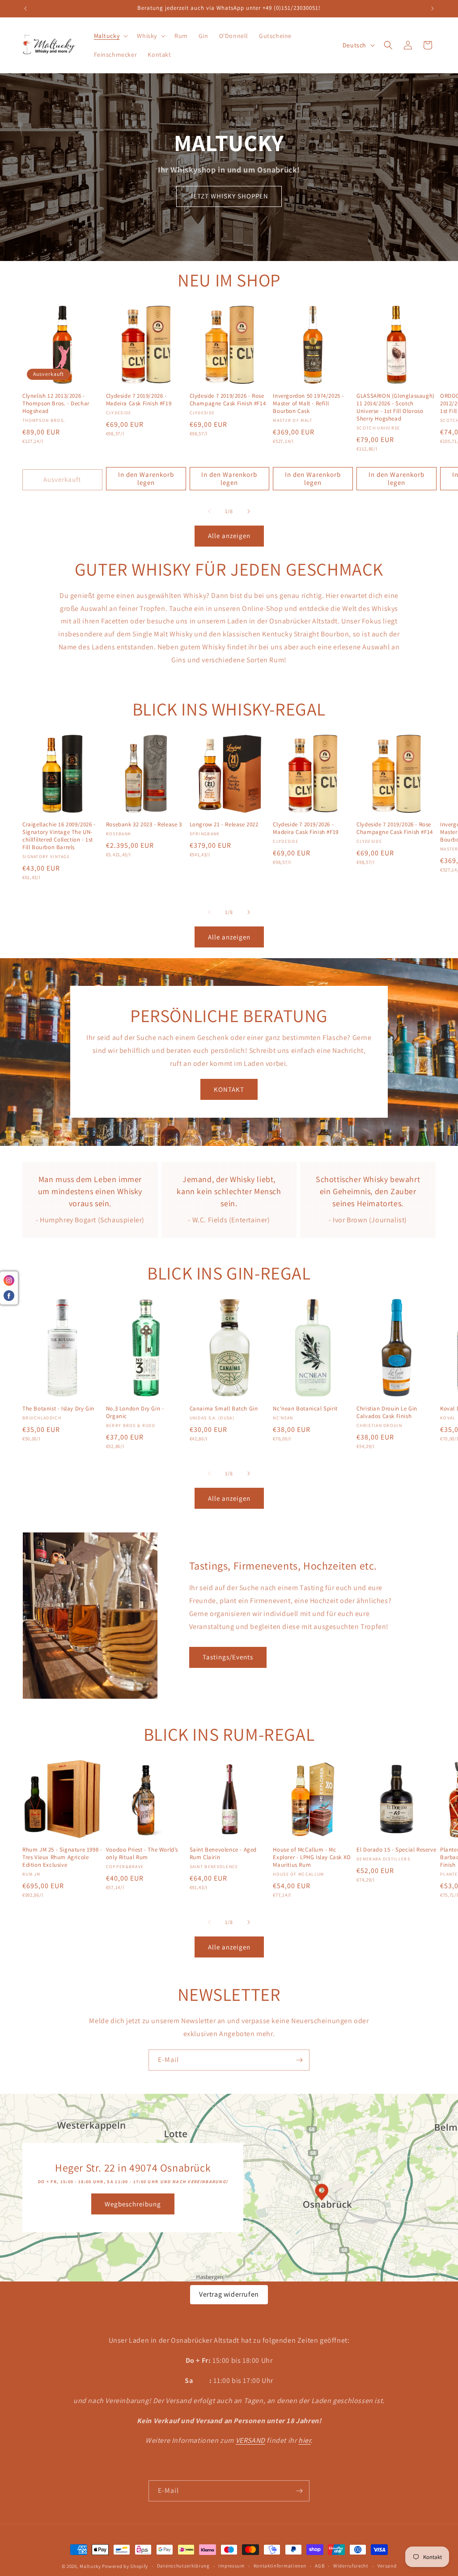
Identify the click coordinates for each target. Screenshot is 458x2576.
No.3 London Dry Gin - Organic (135, 1412)
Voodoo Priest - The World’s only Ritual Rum (142, 1854)
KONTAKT (229, 1089)
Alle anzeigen (229, 536)
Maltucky (90, 2566)
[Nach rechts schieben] (249, 511)
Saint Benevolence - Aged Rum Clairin (223, 1854)
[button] (110, 36)
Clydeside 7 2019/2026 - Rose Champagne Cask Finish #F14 (228, 400)
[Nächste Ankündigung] (433, 8)
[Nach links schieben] (209, 511)
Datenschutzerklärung (183, 2566)
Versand (387, 2566)
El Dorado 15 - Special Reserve (396, 1850)
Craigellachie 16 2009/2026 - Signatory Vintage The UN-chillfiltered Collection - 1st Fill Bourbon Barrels (59, 836)
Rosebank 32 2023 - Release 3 (144, 825)
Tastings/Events (228, 1657)
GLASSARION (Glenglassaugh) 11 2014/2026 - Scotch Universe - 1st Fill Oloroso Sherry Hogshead (396, 407)
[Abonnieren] (299, 2060)
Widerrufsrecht (351, 2566)
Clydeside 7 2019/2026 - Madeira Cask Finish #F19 (139, 400)
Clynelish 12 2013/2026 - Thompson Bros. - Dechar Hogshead (56, 404)
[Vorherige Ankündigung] (25, 8)
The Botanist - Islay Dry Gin (58, 1409)
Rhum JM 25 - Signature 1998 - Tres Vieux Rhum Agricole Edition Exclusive (62, 1857)
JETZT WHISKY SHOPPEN (229, 196)
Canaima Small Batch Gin (224, 1409)
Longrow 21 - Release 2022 (224, 825)
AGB (320, 2566)
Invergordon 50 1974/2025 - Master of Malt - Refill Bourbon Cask (308, 404)
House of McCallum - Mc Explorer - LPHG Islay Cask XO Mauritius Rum (312, 1857)
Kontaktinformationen (280, 2566)
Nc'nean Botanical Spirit (305, 1409)
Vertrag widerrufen (229, 2294)
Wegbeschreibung (133, 2204)
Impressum (231, 2566)
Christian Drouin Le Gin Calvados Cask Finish (387, 1412)
